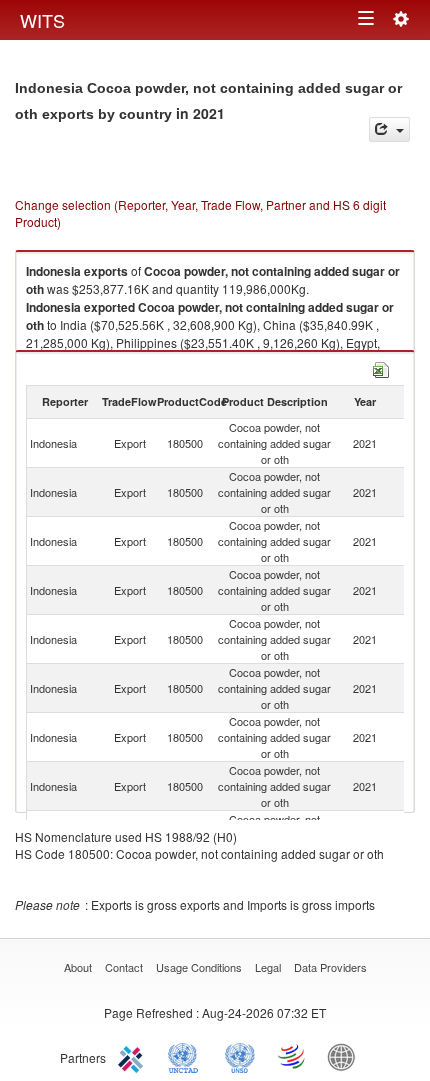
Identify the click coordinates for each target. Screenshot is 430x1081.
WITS (42, 20)
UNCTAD (187, 1056)
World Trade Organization (293, 1056)
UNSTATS (240, 1056)
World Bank (346, 1056)
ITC (134, 1056)
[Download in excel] (381, 367)
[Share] (389, 129)
